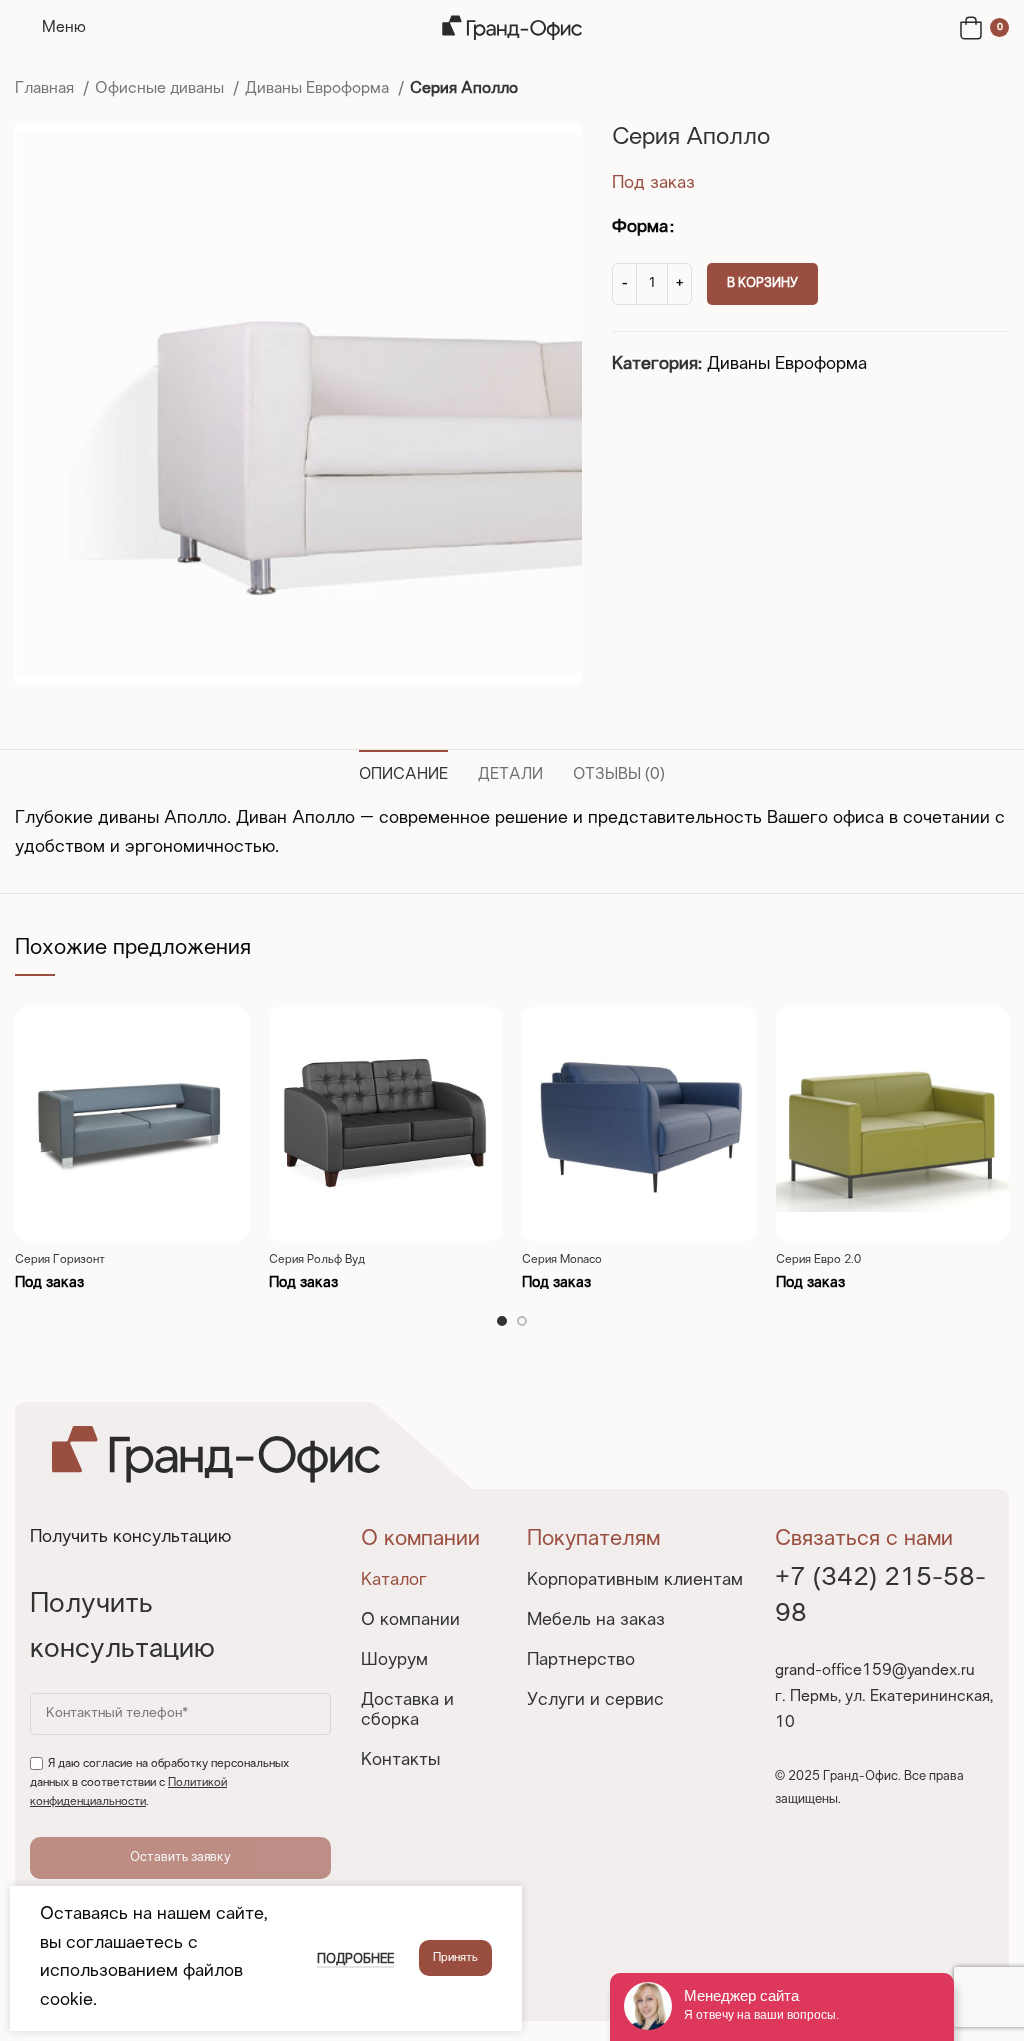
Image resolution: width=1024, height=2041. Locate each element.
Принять (455, 1958)
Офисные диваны (161, 88)
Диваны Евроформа (319, 88)
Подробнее (355, 1960)
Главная (46, 88)
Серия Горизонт (60, 1260)
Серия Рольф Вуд (317, 1260)
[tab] (403, 772)
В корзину (762, 284)
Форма (640, 227)
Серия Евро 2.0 (818, 1260)
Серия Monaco (562, 1260)
